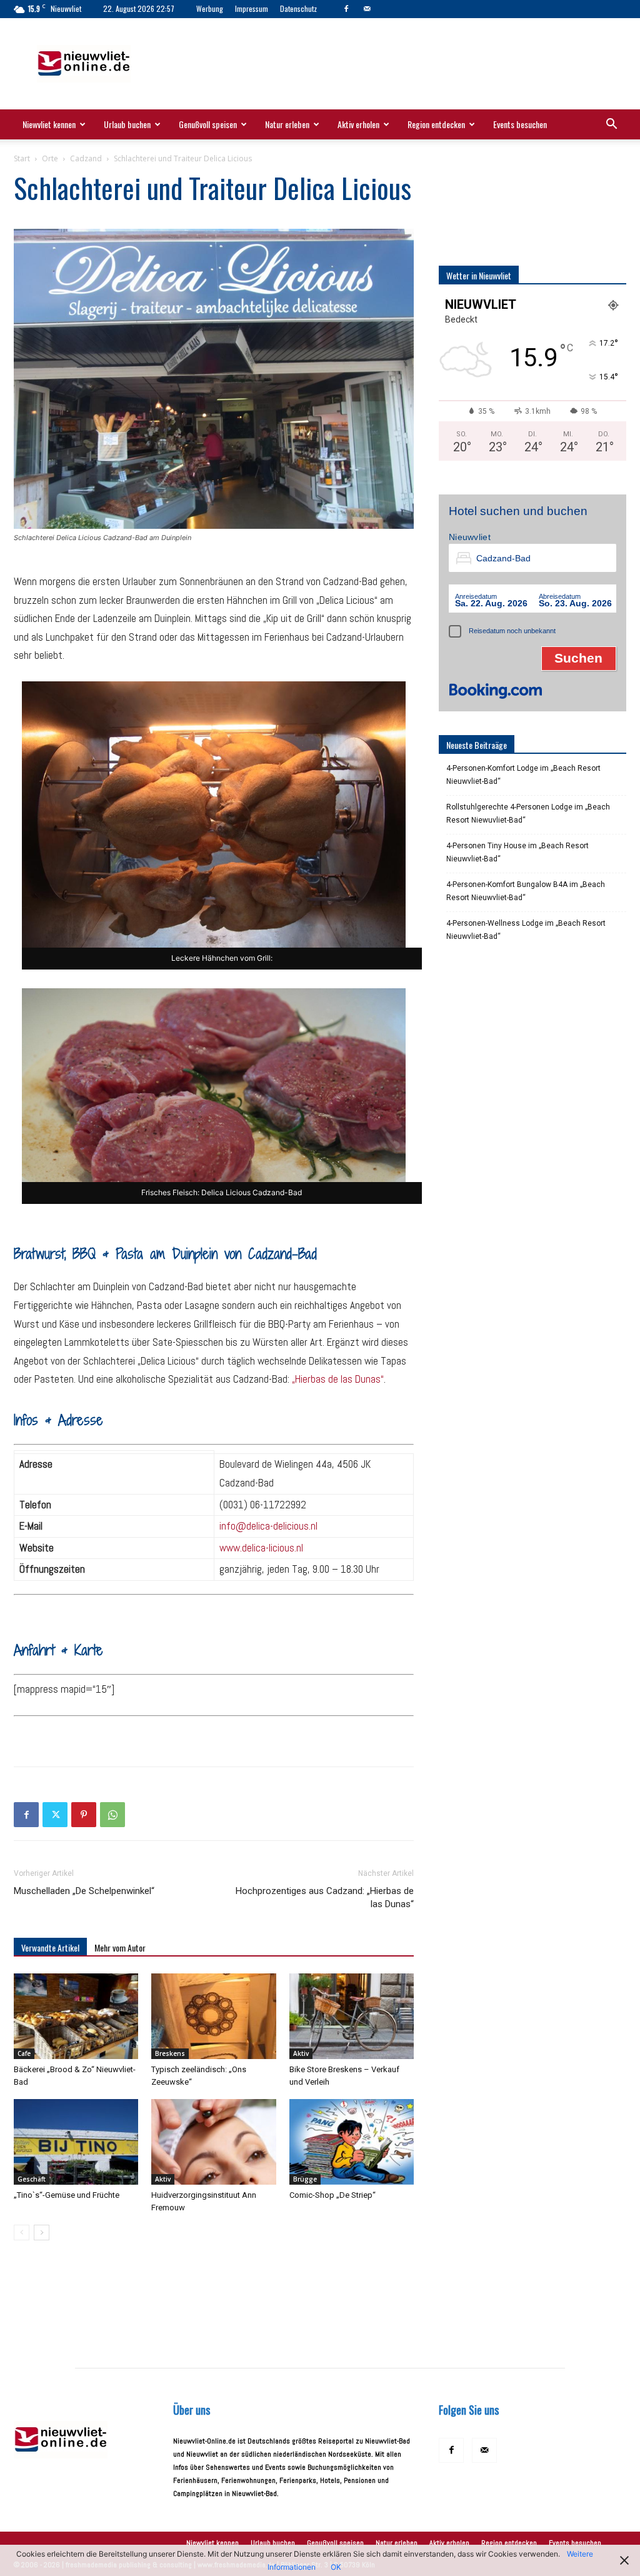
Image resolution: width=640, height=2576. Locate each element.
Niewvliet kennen (49, 124)
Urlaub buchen (127, 124)
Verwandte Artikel (50, 1947)
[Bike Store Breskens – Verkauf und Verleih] (352, 2016)
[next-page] (42, 2233)
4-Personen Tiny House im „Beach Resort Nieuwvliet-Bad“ (517, 852)
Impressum (252, 8)
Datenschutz (298, 8)
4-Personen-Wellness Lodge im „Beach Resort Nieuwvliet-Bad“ (526, 930)
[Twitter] (55, 1815)
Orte (50, 158)
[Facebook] (346, 9)
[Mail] (367, 9)
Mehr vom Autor (120, 1947)
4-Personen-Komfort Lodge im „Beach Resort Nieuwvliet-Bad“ (523, 775)
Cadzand (86, 158)
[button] (611, 126)
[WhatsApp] (112, 1815)
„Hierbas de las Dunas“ (338, 1379)
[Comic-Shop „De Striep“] (352, 2142)
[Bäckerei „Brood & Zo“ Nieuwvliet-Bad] (76, 2016)
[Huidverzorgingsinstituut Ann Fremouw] (213, 2142)
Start (22, 158)
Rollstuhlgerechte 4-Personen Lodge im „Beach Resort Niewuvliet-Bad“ (528, 814)
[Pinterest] (84, 1815)
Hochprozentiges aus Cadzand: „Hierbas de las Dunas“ (325, 1897)
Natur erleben (287, 124)
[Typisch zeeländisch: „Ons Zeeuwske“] (213, 2016)
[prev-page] (22, 2233)
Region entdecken (436, 124)
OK (336, 2567)
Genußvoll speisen (208, 124)
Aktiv (301, 2053)
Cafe (24, 2053)
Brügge (305, 2179)
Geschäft (32, 2179)
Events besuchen (520, 124)
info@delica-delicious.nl (268, 1526)
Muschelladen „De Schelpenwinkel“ (84, 1891)
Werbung (210, 8)
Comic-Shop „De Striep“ (332, 2195)
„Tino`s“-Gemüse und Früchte (67, 2195)
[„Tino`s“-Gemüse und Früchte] (76, 2142)
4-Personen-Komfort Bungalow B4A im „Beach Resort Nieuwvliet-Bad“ (526, 891)
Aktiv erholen (358, 124)
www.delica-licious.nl (261, 1548)
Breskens (170, 2053)
